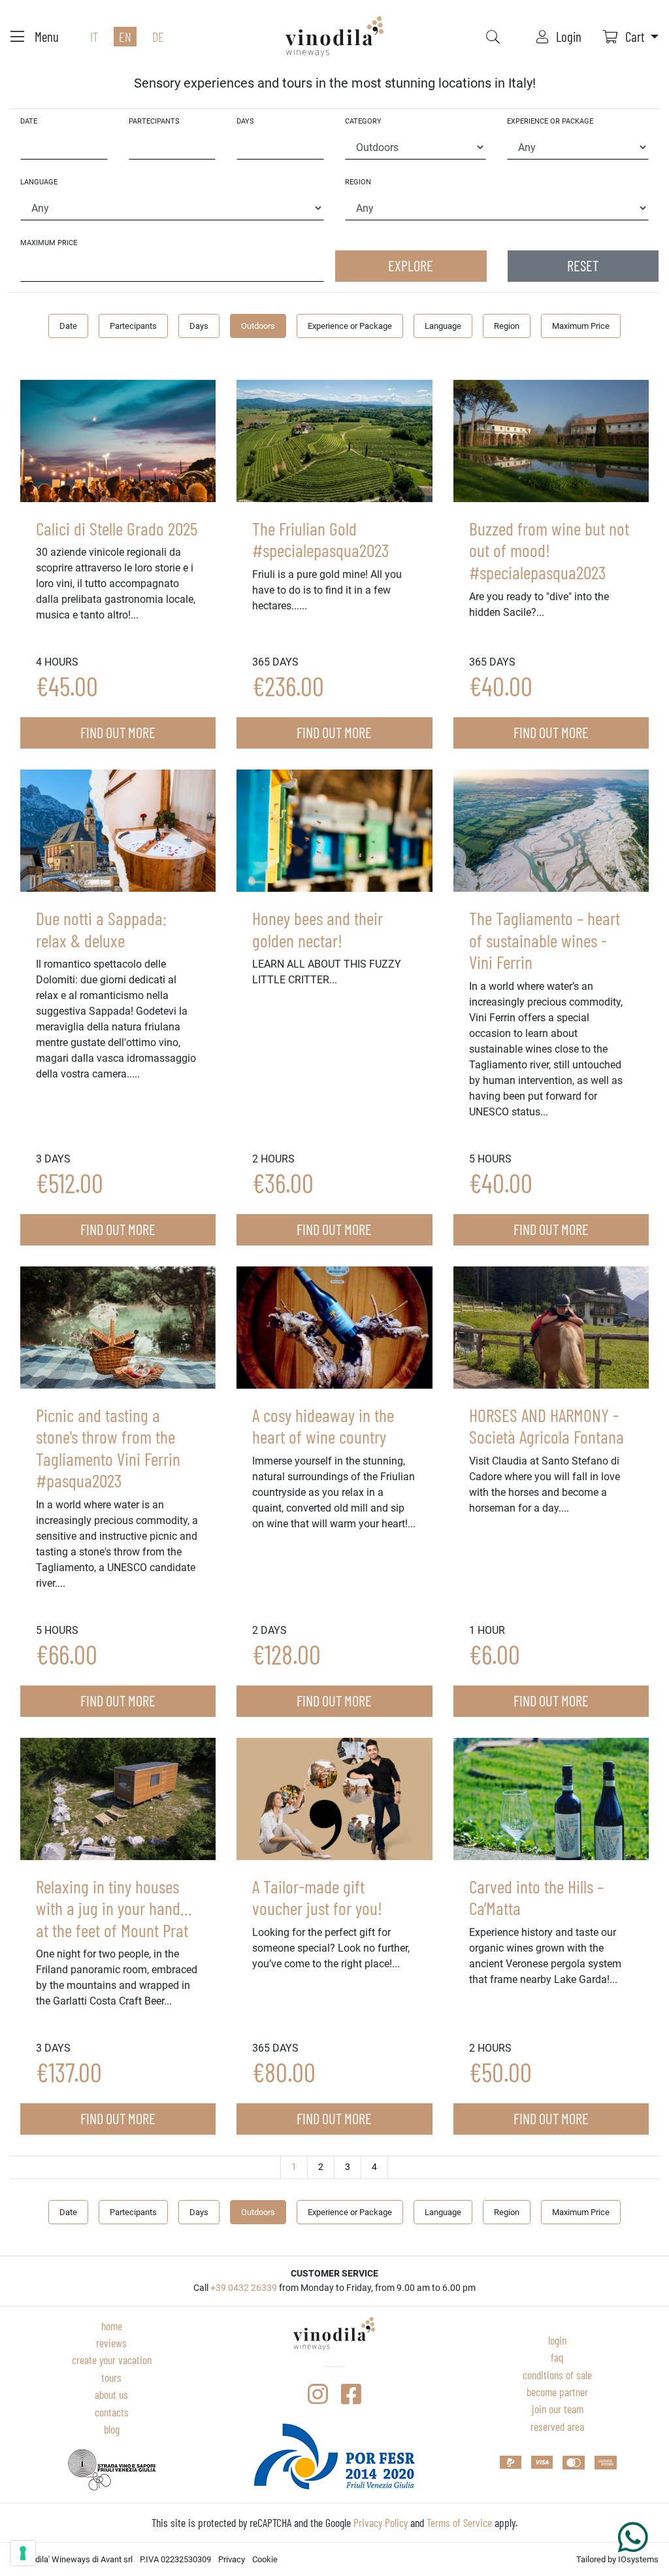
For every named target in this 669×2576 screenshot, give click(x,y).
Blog (112, 2429)
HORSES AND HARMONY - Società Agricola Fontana (547, 1426)
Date (29, 121)
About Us (111, 2394)
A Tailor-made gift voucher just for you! (317, 1897)
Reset (583, 265)
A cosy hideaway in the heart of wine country (323, 1426)
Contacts (112, 2412)
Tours (111, 2377)
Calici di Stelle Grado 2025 (117, 528)
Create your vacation (112, 2360)
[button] (630, 36)
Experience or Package (550, 121)
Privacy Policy (381, 2522)
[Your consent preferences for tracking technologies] (23, 2553)
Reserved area (557, 2426)
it (94, 37)
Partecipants (154, 121)
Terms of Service (459, 2522)
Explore (411, 265)
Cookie (265, 2559)
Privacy (232, 2559)
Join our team (558, 2409)
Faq (557, 2357)
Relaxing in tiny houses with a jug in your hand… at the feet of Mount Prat (114, 1908)
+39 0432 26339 (244, 2288)
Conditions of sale (557, 2375)
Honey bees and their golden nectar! (318, 929)
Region (358, 182)
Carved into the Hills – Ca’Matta (536, 1897)
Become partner (557, 2392)
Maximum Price (49, 243)
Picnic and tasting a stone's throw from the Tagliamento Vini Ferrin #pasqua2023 (108, 1448)
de (158, 37)
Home (112, 2326)
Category (363, 121)
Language (39, 182)
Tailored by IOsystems (617, 2559)
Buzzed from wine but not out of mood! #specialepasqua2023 (549, 550)
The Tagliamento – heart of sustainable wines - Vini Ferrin (545, 940)
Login (557, 2340)
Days (245, 121)
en (125, 37)
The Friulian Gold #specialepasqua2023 (320, 539)
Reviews (111, 2343)
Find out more (118, 732)
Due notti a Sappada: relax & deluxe (101, 929)
